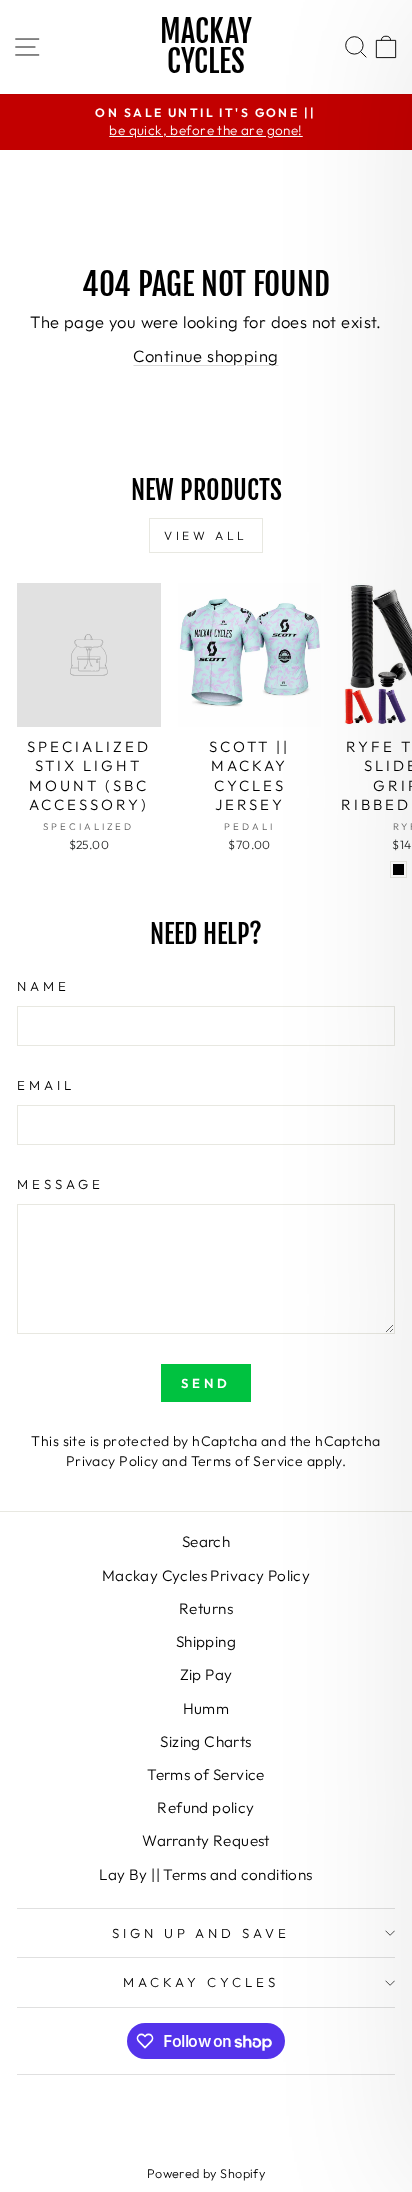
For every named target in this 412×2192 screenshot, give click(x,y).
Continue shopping (205, 355)
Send (206, 1383)
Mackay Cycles (206, 46)
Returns (206, 1608)
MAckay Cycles (201, 1982)
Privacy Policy (112, 1461)
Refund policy (205, 1807)
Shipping (206, 1641)
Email (46, 1085)
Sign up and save (201, 1933)
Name (43, 986)
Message (60, 1184)
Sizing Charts (205, 1741)
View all (206, 535)
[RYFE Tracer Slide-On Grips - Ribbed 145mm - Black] (398, 869)
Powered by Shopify (206, 2173)
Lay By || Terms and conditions (205, 1874)
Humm (206, 1708)
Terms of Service (247, 1461)
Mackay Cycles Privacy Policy (206, 1575)
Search (206, 1541)
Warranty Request (206, 1840)
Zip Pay (206, 1674)
